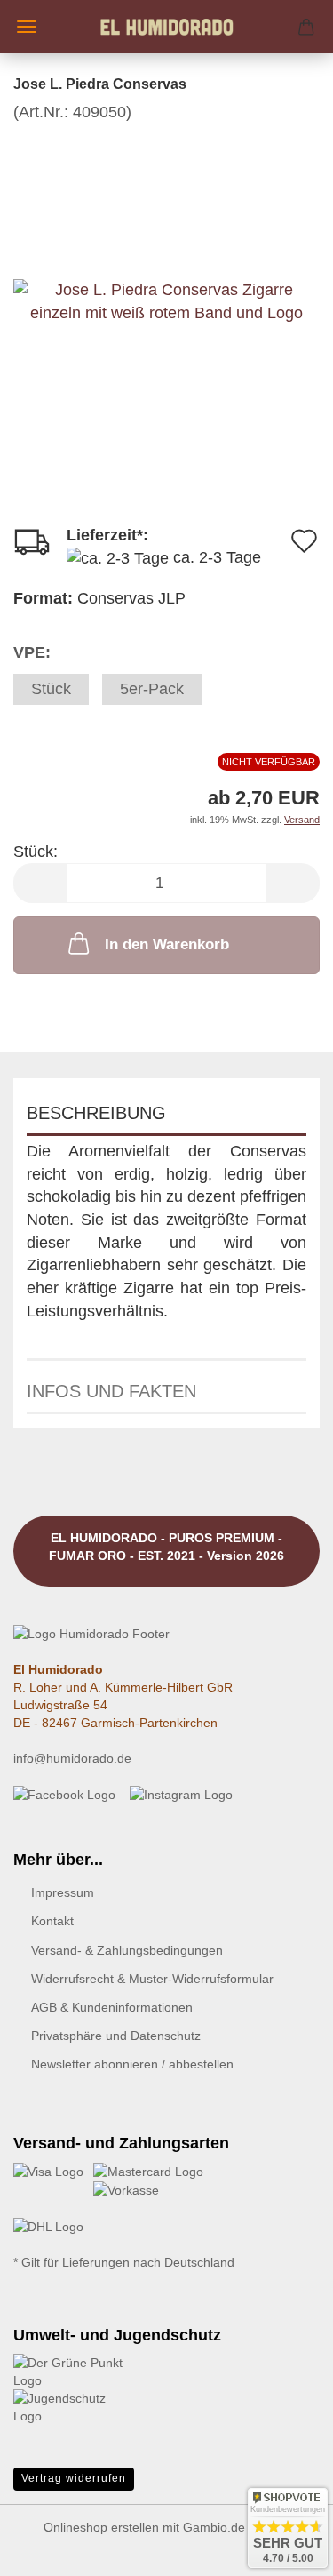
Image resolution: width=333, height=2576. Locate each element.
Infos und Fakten (111, 1391)
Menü (27, 27)
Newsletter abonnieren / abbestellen (132, 2064)
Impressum (63, 1892)
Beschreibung (96, 1113)
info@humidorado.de (72, 1758)
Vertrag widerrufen (74, 2478)
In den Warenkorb (167, 944)
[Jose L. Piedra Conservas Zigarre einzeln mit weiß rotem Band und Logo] (166, 256)
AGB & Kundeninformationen (112, 2007)
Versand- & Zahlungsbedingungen (127, 1950)
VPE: (32, 652)
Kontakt (52, 1921)
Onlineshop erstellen (101, 2527)
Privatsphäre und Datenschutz (116, 2036)
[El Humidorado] (167, 27)
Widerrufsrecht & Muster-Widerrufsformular (152, 1979)
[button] (40, 883)
